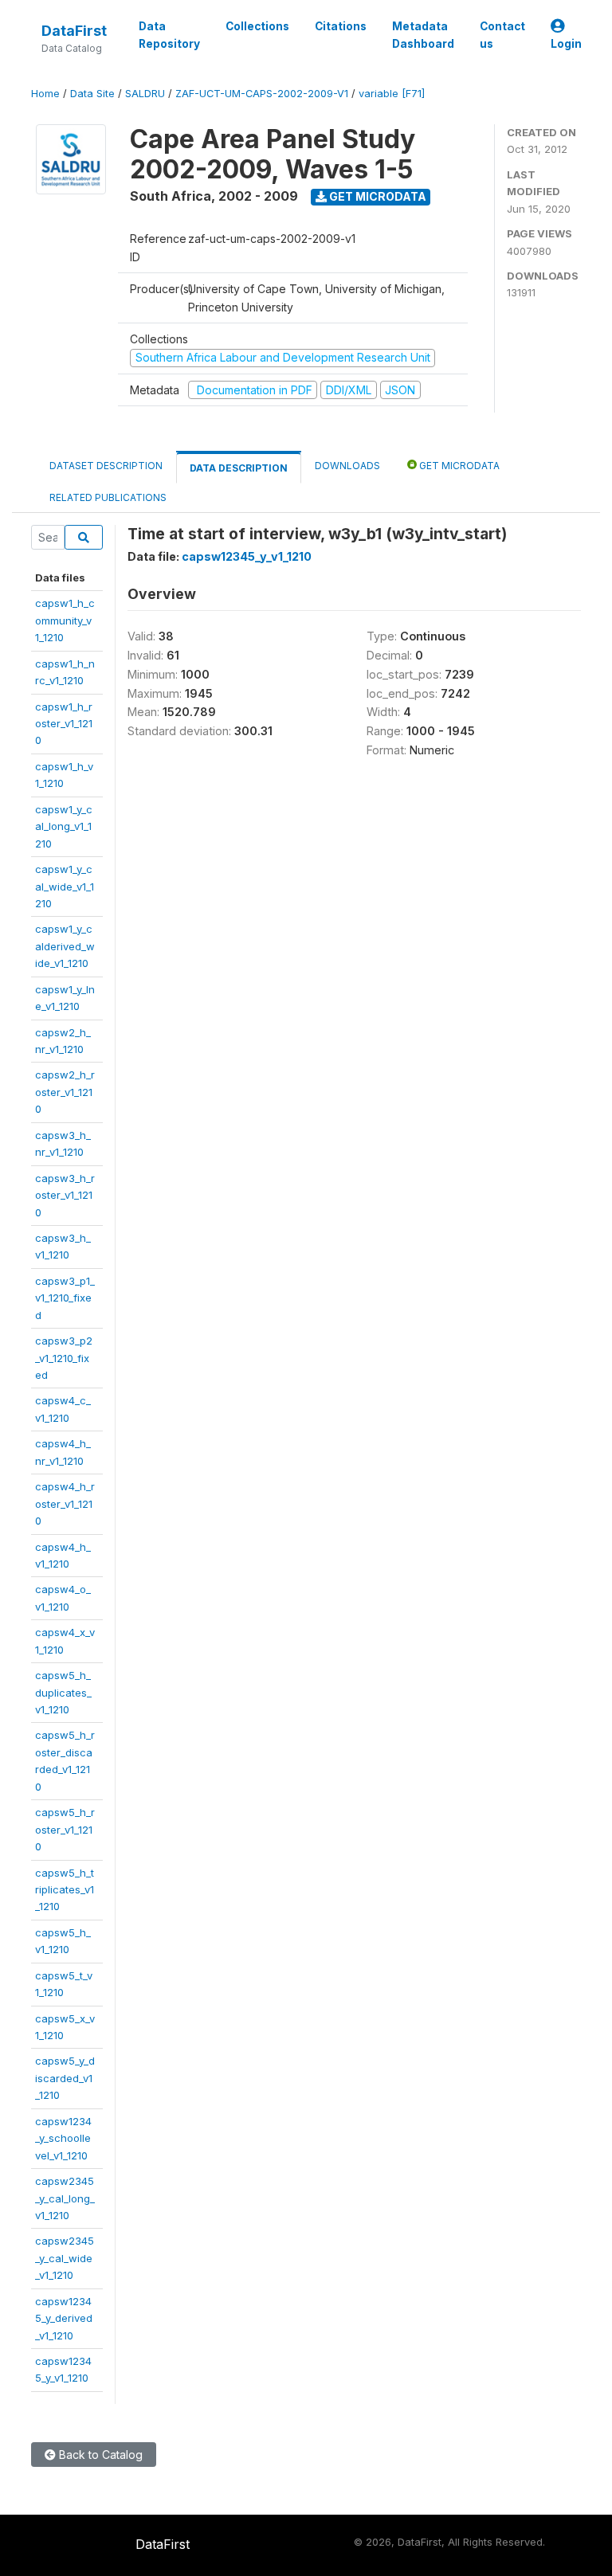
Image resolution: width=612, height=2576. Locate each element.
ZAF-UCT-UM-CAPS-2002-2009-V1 (262, 94)
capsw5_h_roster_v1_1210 (65, 1829)
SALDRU (145, 94)
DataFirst (74, 31)
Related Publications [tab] (108, 497)
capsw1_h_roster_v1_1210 (64, 724)
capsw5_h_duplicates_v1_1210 (63, 1692)
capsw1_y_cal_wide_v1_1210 (65, 886)
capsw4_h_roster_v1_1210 (65, 1503)
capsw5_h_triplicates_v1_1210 (65, 1890)
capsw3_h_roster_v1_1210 (65, 1195)
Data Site (92, 94)
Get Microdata (377, 196)
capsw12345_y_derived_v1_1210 (64, 2318)
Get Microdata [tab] (458, 466)
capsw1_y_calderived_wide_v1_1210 (65, 946)
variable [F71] (392, 94)
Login (566, 44)
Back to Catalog (99, 2455)
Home (45, 94)
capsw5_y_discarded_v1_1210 (65, 2078)
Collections (257, 26)
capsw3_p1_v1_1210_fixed (65, 1298)
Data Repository (169, 35)
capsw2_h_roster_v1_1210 (65, 1092)
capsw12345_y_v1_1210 (247, 556)
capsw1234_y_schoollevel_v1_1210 (63, 2138)
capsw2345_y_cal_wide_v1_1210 (65, 2258)
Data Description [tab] (239, 468)
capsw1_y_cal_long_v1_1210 (64, 826)
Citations (341, 26)
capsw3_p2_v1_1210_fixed (64, 1358)
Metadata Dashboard (423, 35)
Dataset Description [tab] (106, 466)
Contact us (502, 35)
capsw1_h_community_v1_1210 (65, 620)
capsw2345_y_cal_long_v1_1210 (65, 2198)
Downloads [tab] (347, 466)
